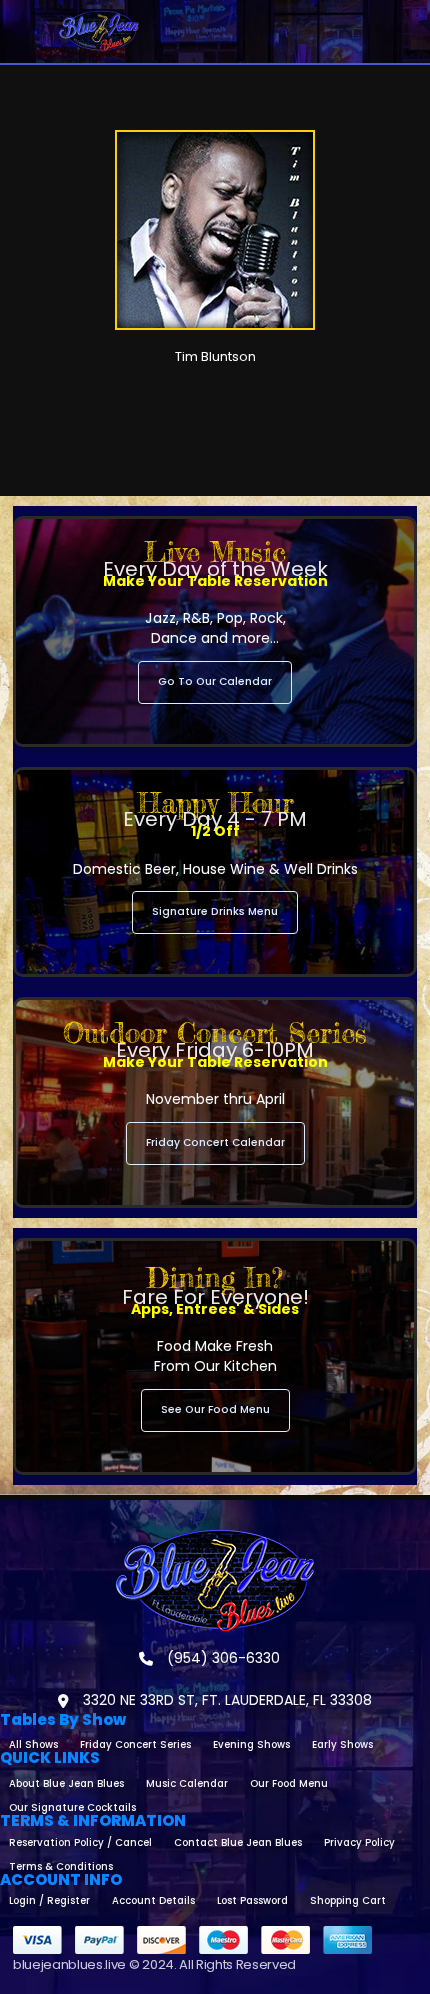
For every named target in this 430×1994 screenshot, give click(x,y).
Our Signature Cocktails (72, 1807)
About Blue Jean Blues (66, 1783)
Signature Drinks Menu (215, 911)
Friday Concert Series (135, 1744)
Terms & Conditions (61, 1866)
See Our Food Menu (215, 1409)
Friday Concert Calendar (215, 1142)
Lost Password (252, 1900)
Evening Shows (251, 1744)
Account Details (153, 1900)
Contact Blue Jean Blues (238, 1842)
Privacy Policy (359, 1842)
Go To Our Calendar (215, 681)
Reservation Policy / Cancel (80, 1842)
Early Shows (342, 1744)
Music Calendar (187, 1783)
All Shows (33, 1744)
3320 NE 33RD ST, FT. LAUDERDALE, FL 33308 (225, 1700)
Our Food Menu (289, 1783)
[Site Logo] (99, 31)
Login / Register (49, 1900)
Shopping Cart (348, 1900)
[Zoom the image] (215, 1538)
